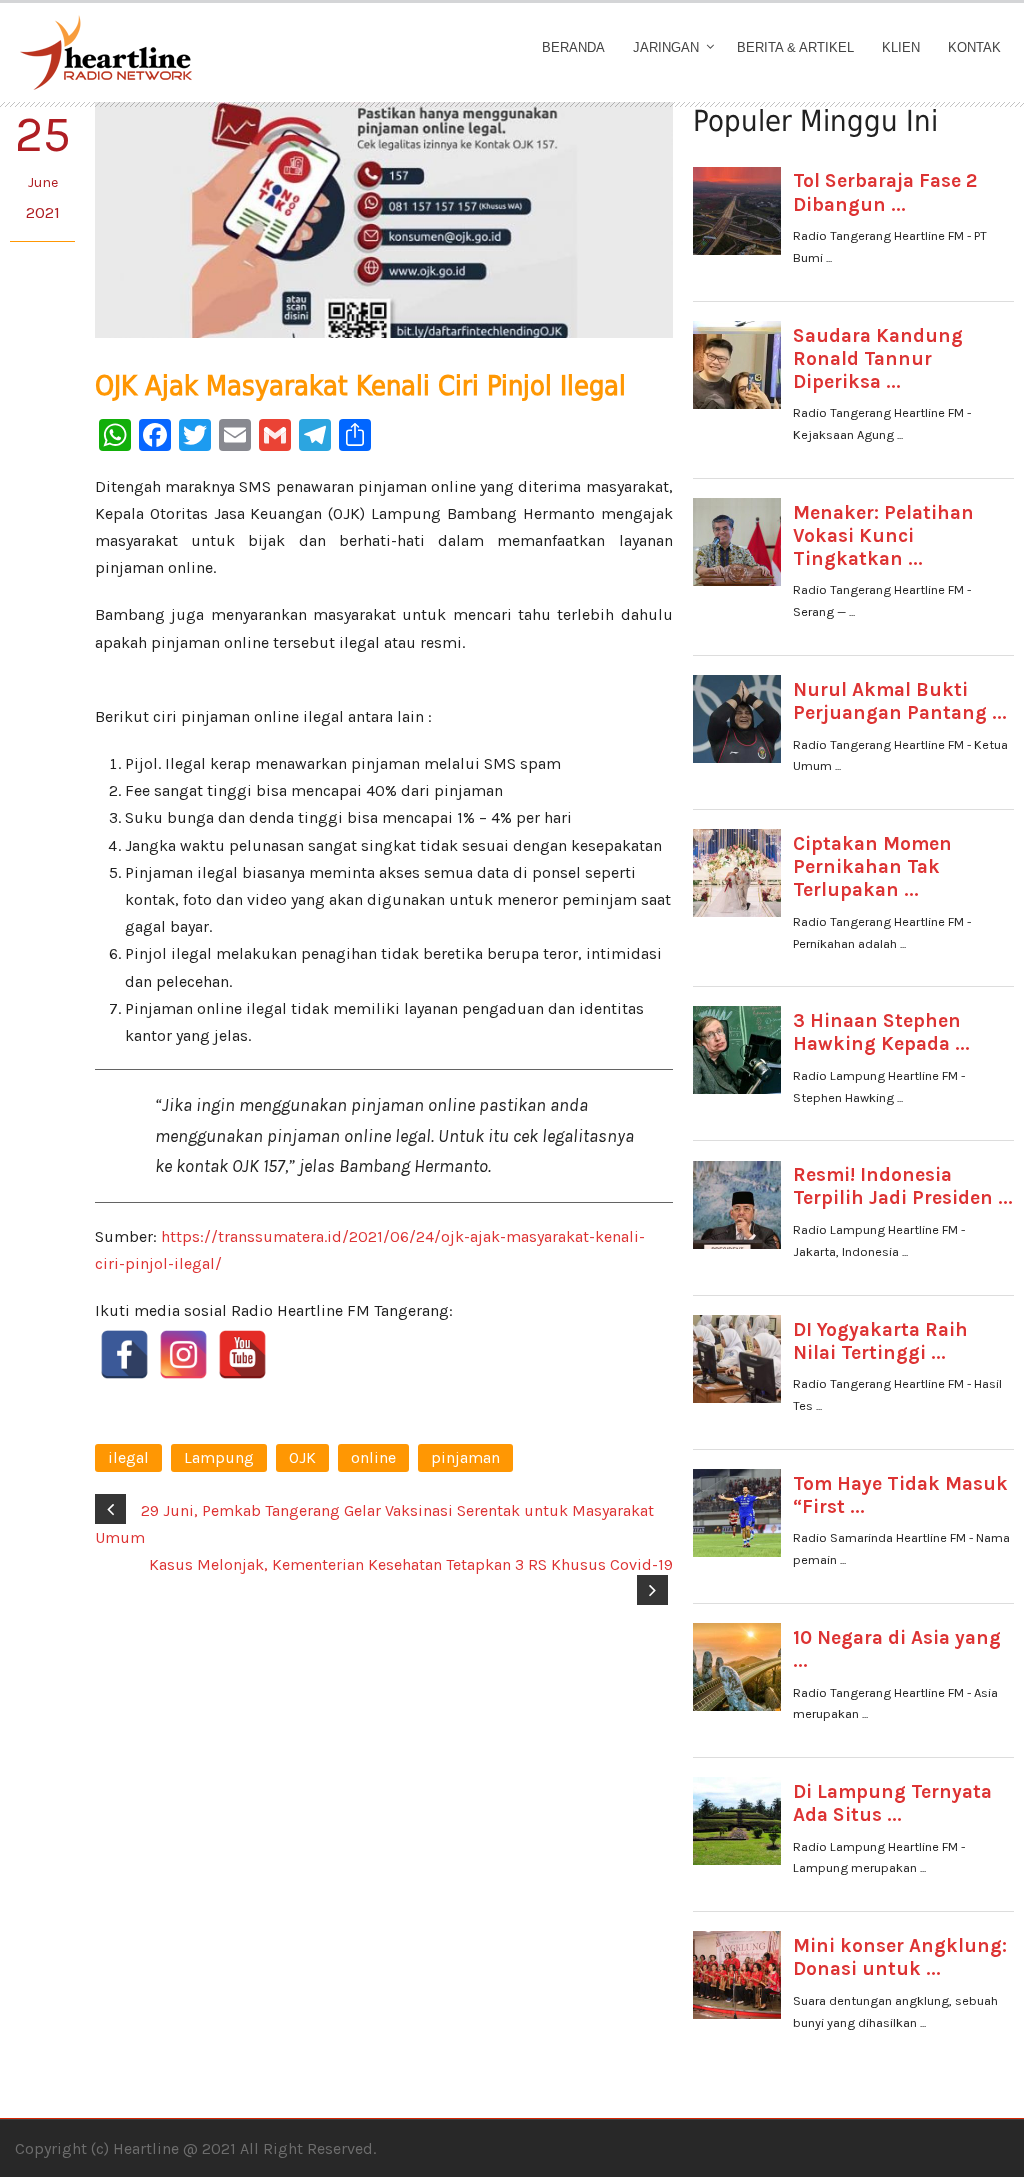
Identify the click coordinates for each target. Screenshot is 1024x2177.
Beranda (573, 47)
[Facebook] (124, 1354)
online (373, 1457)
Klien (901, 47)
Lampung (219, 1457)
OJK (302, 1457)
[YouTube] (242, 1354)
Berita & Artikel (795, 47)
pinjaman (465, 1457)
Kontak (974, 47)
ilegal (128, 1457)
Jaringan (666, 47)
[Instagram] (183, 1354)
